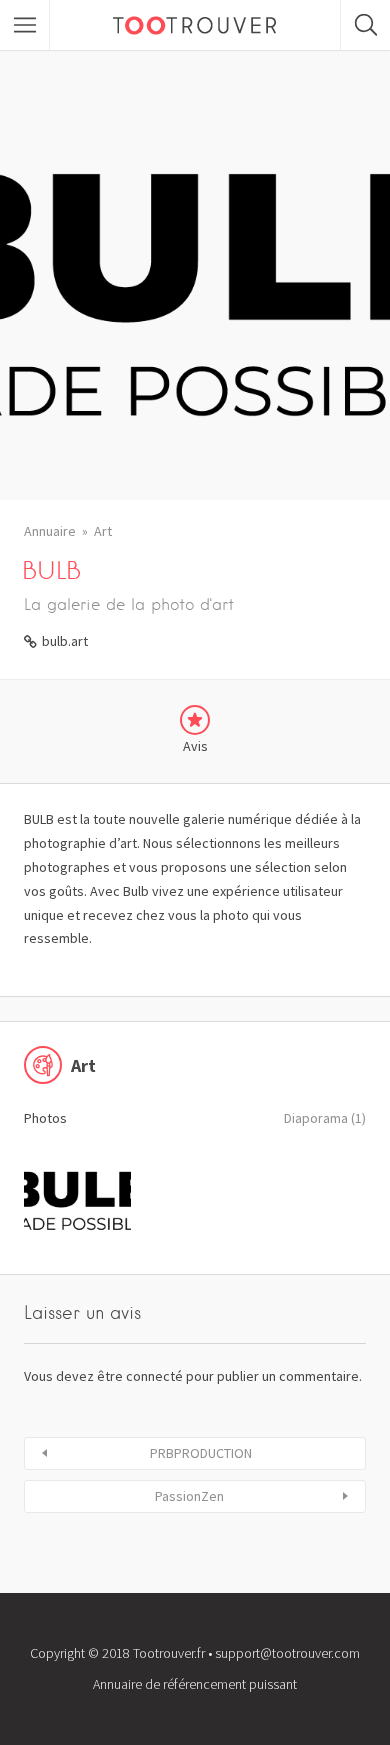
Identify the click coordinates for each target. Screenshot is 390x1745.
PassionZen (189, 1496)
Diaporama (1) (325, 1118)
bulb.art (65, 641)
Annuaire (50, 531)
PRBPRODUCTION (201, 1453)
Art (103, 531)
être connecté (140, 1376)
